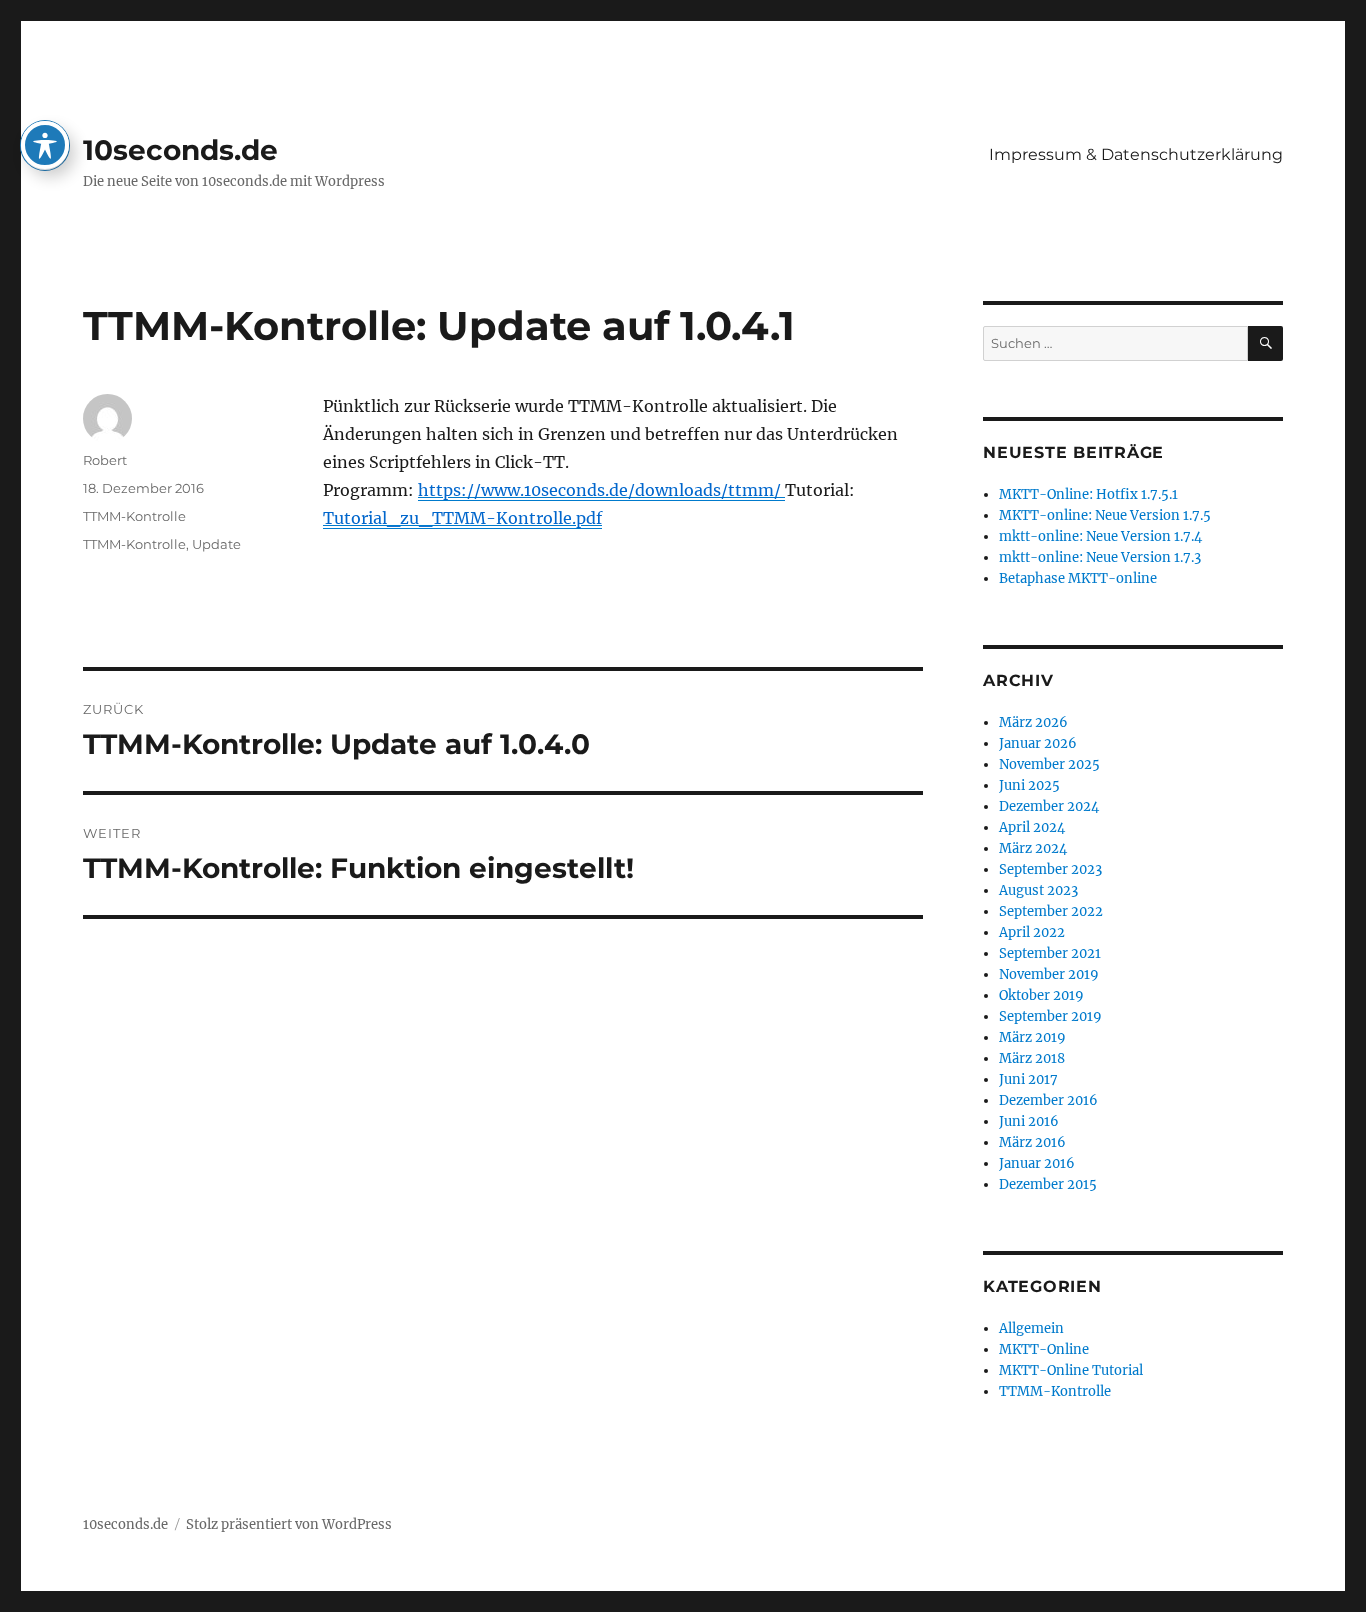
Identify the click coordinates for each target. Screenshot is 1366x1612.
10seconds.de (180, 150)
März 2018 (1032, 1058)
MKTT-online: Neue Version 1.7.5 (1105, 515)
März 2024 (1033, 848)
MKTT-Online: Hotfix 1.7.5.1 (1088, 494)
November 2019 (1049, 974)
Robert (105, 460)
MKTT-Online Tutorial (1071, 1370)
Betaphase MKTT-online (1078, 578)
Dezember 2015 (1048, 1184)
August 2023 (1038, 890)
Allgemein (1031, 1328)
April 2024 (1032, 827)
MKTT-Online (1044, 1349)
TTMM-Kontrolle (134, 516)
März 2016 (1032, 1142)
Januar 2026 (1038, 743)
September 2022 (1051, 911)
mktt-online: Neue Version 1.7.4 (1100, 536)
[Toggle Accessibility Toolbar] (45, 145)
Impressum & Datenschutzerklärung (1136, 154)
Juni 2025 (1029, 785)
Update (216, 544)
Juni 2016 (1029, 1121)
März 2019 (1032, 1037)
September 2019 (1050, 1016)
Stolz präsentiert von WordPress (289, 1524)
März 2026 (1033, 722)
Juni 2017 (1028, 1079)
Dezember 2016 (1048, 1100)
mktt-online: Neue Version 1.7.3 (1100, 557)
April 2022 (1032, 932)
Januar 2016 (1037, 1163)
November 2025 (1049, 764)
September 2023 (1050, 869)
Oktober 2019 (1041, 995)
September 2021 (1050, 953)
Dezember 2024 (1049, 806)
